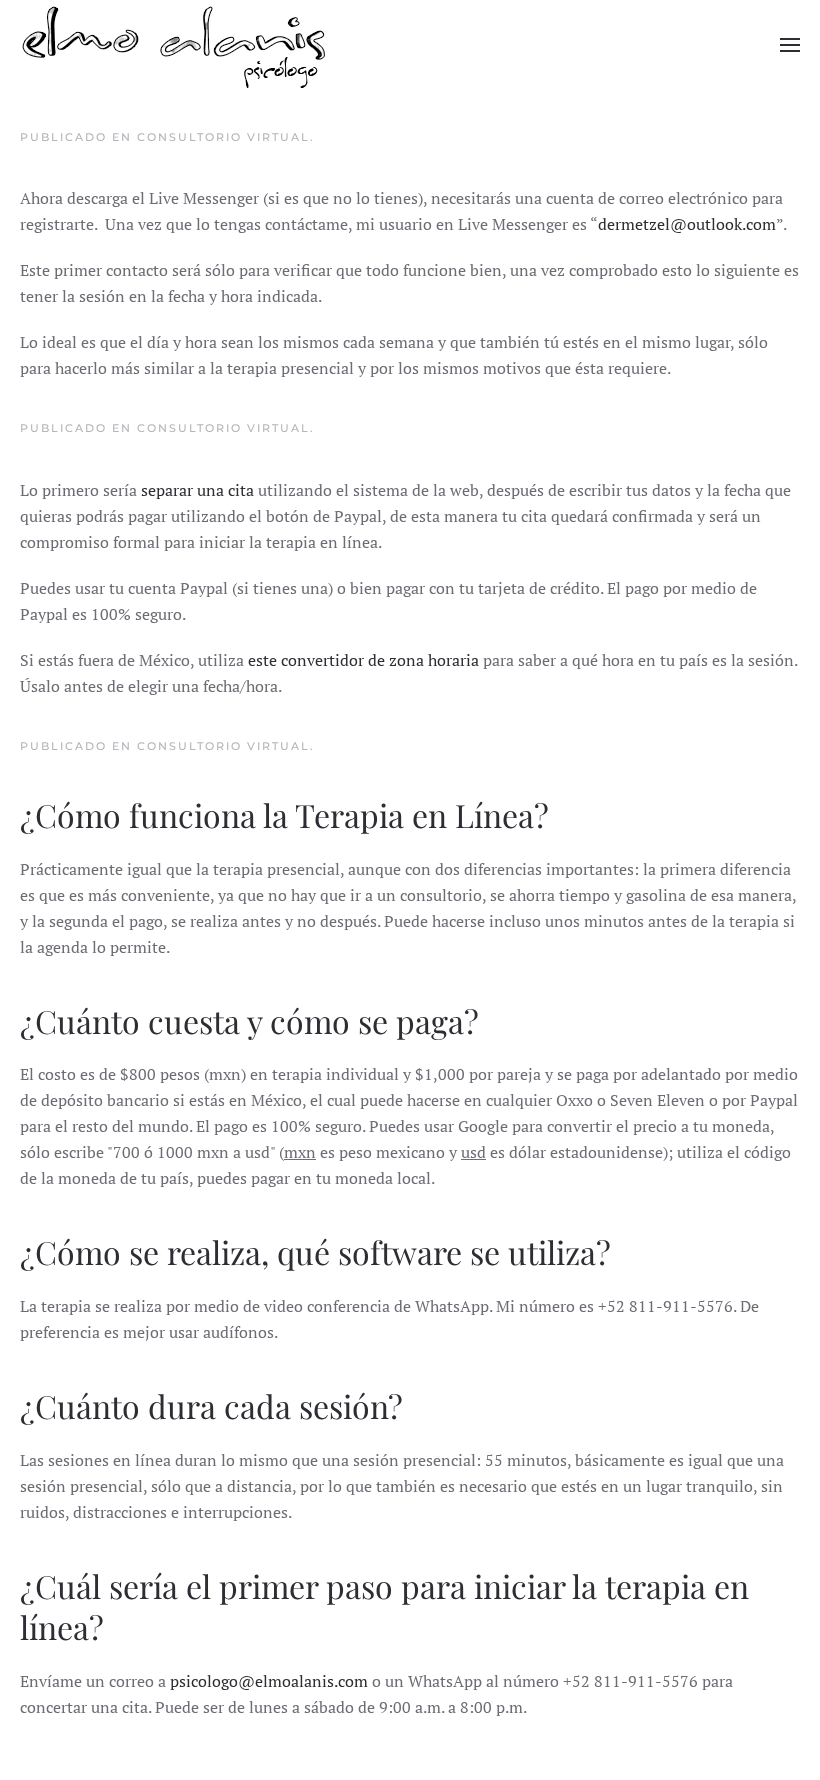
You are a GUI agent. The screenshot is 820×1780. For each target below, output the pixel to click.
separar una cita (197, 490)
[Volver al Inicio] (174, 45)
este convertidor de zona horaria (363, 660)
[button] (790, 45)
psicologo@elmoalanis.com (269, 1681)
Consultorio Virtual (223, 137)
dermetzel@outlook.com (687, 224)
